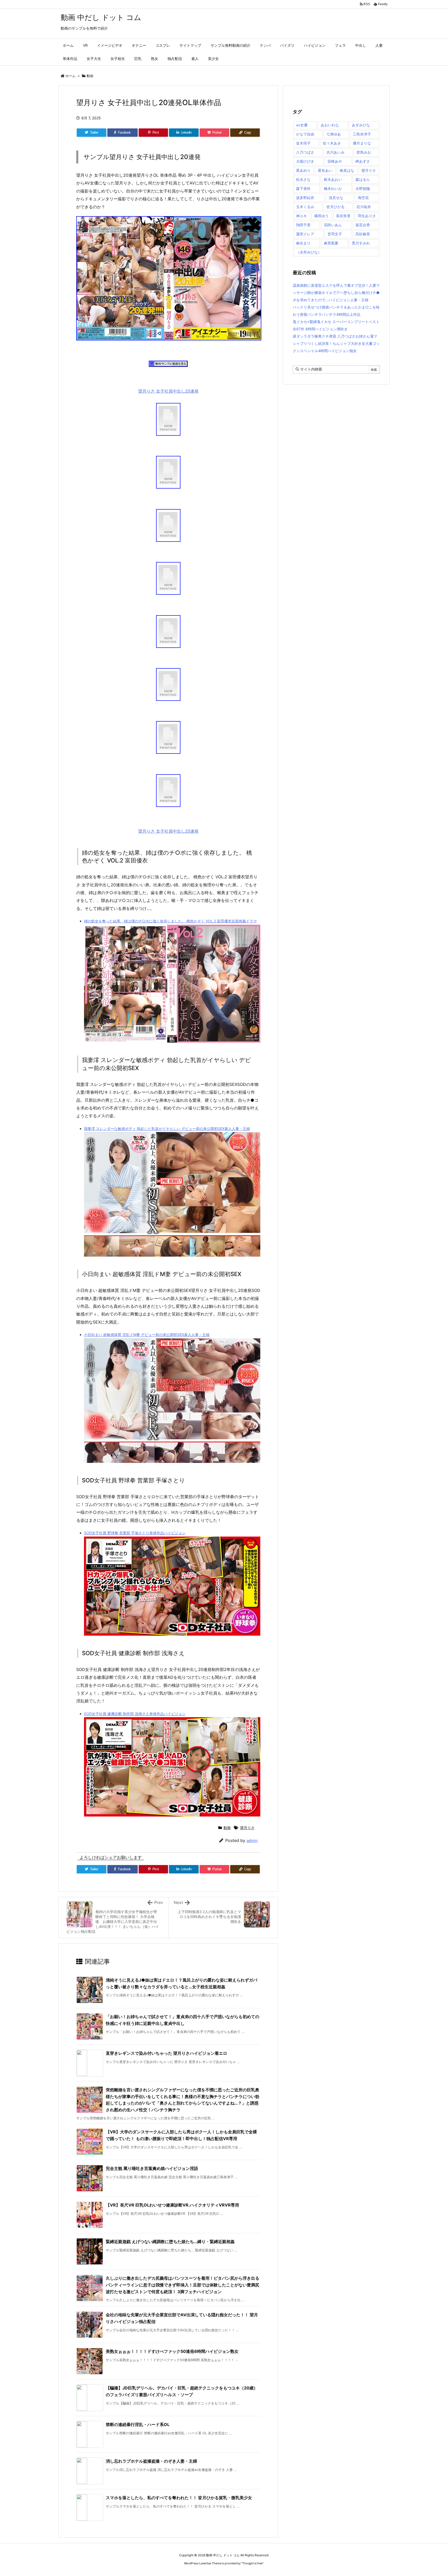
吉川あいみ (335, 152)
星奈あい (325, 170)
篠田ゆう (321, 216)
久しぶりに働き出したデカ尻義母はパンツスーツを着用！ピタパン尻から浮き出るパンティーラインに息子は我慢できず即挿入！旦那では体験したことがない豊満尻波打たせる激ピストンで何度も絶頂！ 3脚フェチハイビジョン (183, 2285)
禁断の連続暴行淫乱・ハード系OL (138, 2424)
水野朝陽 (363, 189)
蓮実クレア (305, 234)
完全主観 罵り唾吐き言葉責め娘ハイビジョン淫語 (152, 2168)
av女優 (302, 125)
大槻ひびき (305, 161)
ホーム (70, 76)
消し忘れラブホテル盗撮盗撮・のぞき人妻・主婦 (151, 2461)
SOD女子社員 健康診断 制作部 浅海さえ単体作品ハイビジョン (135, 1714)
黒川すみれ (361, 243)
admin (252, 1841)
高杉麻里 (363, 234)
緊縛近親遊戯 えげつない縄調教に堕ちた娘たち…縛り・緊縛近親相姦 (170, 2242)
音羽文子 (335, 234)
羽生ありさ (367, 216)
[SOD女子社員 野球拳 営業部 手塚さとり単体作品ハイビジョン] (172, 1586)
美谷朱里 (343, 216)
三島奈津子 (362, 134)
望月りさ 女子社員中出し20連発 (168, 391)
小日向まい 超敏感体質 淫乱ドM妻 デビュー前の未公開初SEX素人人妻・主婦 (147, 1335)
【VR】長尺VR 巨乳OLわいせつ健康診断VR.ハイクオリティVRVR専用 (172, 2205)
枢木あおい (333, 179)
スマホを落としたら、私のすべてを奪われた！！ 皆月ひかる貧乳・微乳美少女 (179, 2498)
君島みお (364, 152)
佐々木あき (332, 143)
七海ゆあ (334, 134)
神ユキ (302, 216)
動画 (90, 76)
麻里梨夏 (331, 243)
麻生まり (303, 243)
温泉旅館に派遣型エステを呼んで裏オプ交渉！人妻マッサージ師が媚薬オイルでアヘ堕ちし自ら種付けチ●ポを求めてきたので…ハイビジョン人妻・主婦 (336, 293)
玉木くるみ (305, 207)
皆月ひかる (335, 207)
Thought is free (252, 2563)
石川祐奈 (364, 207)
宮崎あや (335, 161)
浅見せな (336, 198)
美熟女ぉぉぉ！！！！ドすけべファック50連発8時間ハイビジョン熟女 (172, 2351)
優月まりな (362, 143)
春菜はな (347, 170)
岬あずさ (363, 161)
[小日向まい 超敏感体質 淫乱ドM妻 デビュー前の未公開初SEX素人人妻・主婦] (172, 1400)
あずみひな (361, 125)
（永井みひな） (309, 252)
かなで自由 (305, 134)
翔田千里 (303, 225)
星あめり (303, 170)
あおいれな (330, 125)
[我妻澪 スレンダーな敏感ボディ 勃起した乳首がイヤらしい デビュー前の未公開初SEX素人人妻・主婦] (172, 1194)
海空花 (363, 198)
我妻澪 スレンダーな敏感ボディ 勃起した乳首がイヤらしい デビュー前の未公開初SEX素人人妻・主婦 (167, 1129)
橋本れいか (333, 189)
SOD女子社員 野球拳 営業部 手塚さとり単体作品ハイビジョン (135, 1533)
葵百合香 (363, 225)
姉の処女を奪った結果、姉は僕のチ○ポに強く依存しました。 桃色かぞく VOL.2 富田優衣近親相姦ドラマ (170, 921)
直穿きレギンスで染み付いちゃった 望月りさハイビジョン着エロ (166, 2053)
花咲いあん (333, 225)
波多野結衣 (305, 198)
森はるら (363, 179)
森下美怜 (303, 189)
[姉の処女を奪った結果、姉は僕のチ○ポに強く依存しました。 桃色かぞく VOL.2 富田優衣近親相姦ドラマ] (172, 983)
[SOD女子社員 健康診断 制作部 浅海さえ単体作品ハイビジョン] (172, 1766)
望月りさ (247, 1828)
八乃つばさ (305, 152)
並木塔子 (303, 143)
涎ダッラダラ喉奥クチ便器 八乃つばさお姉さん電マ (335, 336)
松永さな (303, 179)
